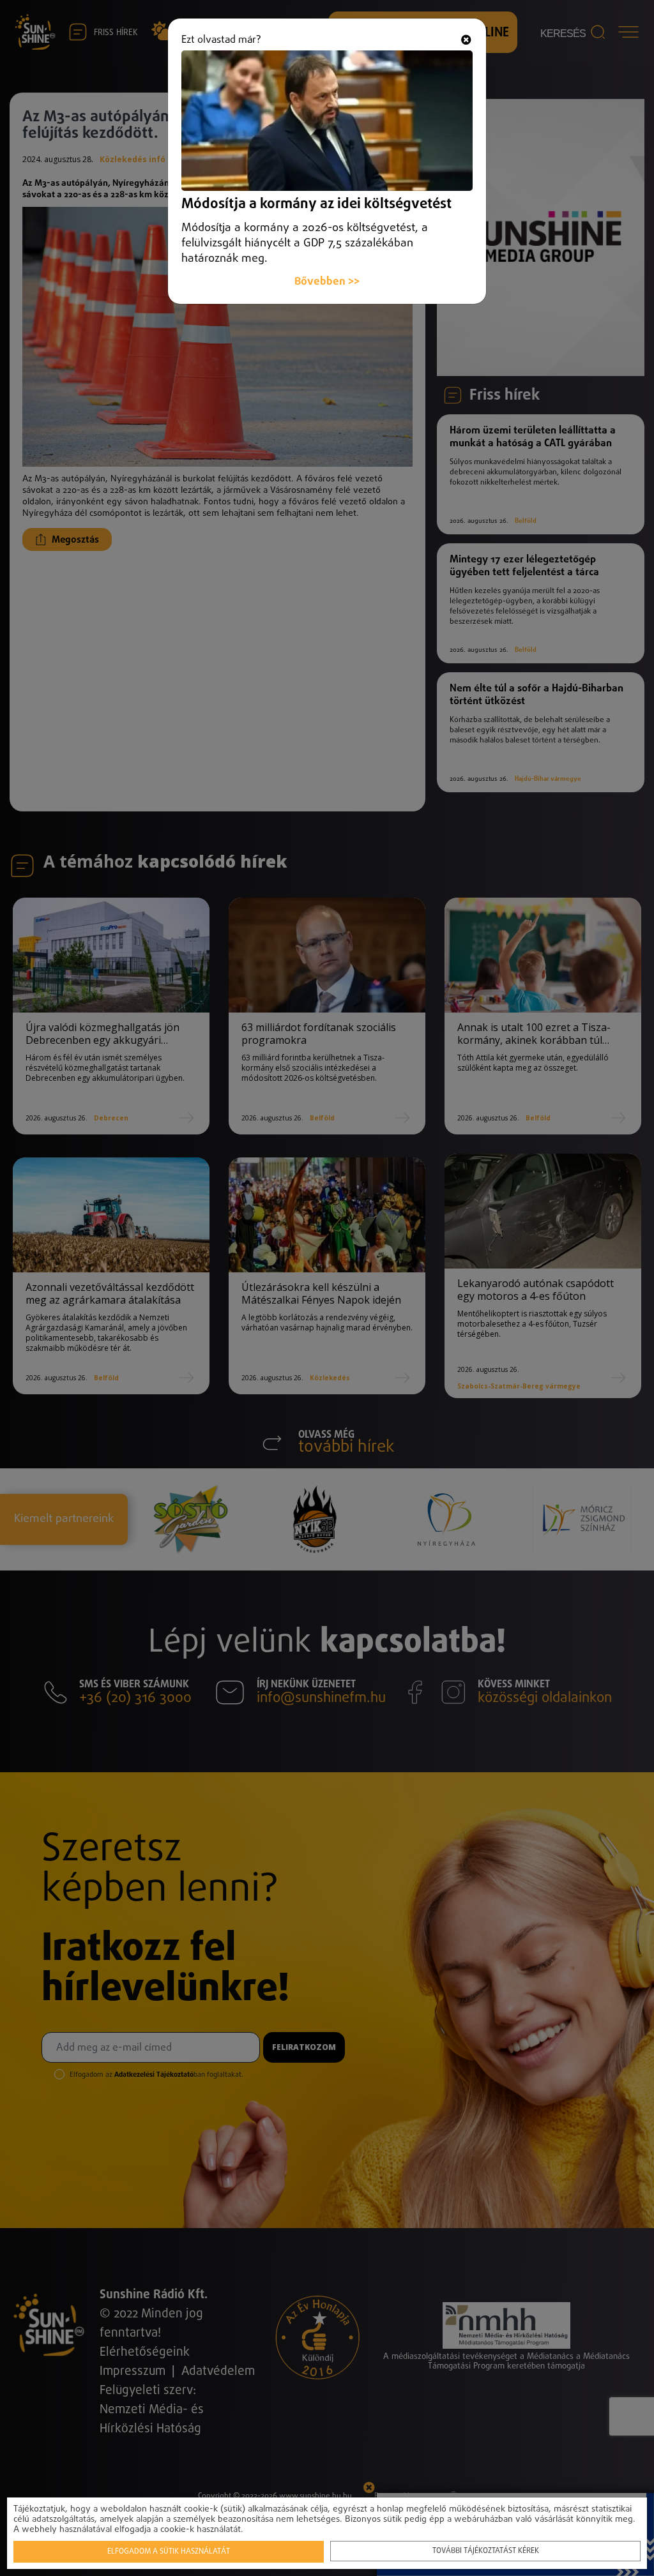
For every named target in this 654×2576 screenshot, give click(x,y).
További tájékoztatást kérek (486, 2551)
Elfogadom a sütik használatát (169, 2552)
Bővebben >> (327, 282)
